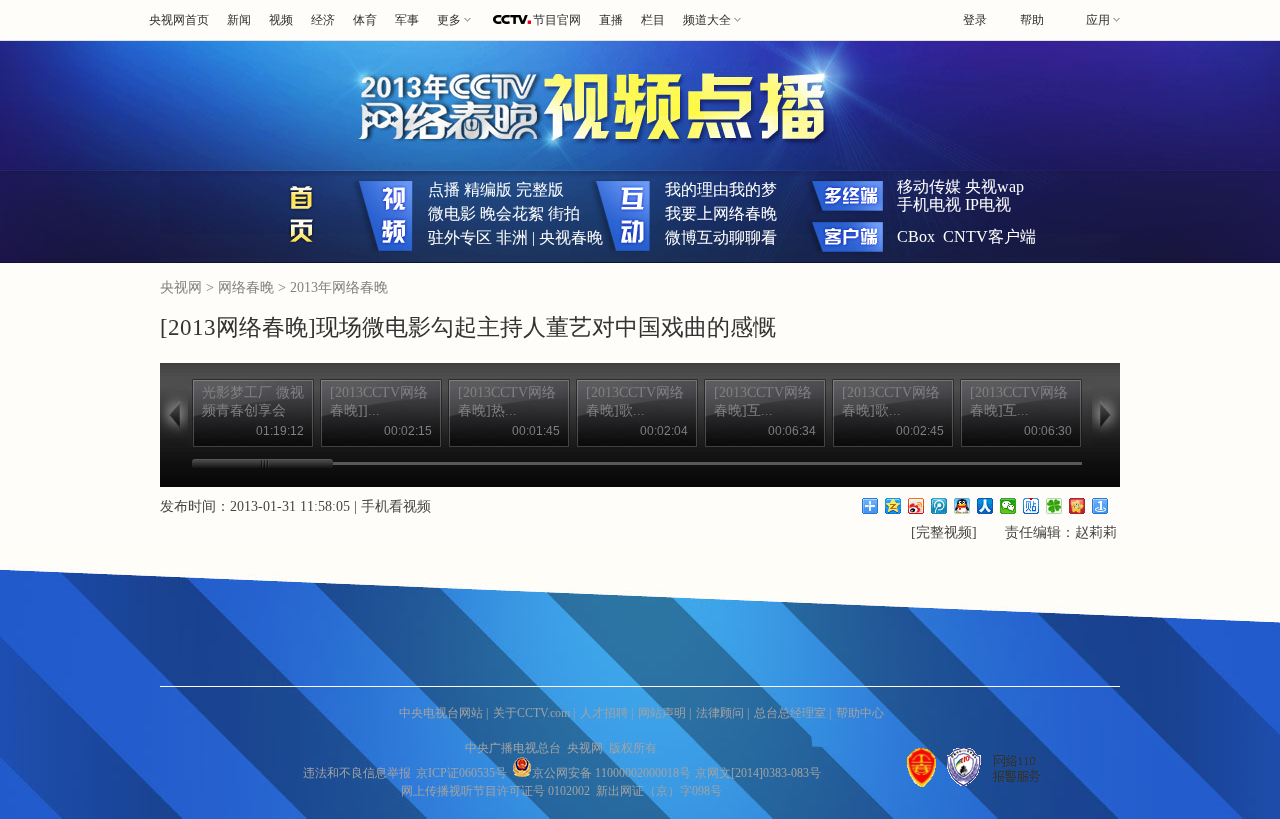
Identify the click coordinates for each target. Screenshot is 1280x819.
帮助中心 (860, 713)
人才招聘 (604, 713)
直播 (611, 20)
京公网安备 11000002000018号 (611, 773)
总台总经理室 (790, 713)
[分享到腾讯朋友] (1054, 506)
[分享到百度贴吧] (1031, 506)
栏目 (653, 20)
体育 (365, 20)
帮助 (1032, 20)
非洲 (512, 237)
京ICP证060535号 (461, 773)
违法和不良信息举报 (357, 773)
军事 (407, 20)
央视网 (181, 287)
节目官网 (557, 20)
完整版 (540, 189)
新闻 (239, 20)
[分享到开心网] (1077, 506)
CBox (916, 236)
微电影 (452, 213)
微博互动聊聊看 (721, 237)
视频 (281, 20)
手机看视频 (396, 506)
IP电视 (988, 204)
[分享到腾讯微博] (939, 506)
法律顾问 (720, 713)
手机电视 (929, 204)
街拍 (564, 213)
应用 (1098, 20)
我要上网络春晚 (721, 213)
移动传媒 (929, 186)
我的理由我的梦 (721, 189)
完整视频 (944, 532)
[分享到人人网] (985, 506)
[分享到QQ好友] (962, 506)
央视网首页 (179, 20)
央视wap (994, 186)
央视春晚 (571, 237)
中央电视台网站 (441, 713)
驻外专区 (460, 237)
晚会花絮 (512, 213)
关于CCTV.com (531, 713)
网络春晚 (248, 287)
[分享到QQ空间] (893, 506)
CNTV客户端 (989, 236)
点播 (444, 189)
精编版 (488, 189)
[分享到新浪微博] (916, 506)
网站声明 (662, 713)
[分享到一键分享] (1100, 506)
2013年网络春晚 (339, 287)
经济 (323, 20)
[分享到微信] (1008, 506)
